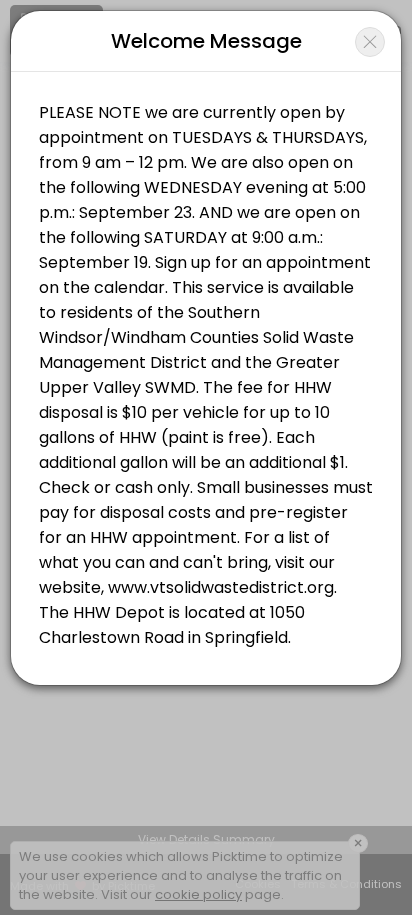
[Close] (370, 42)
